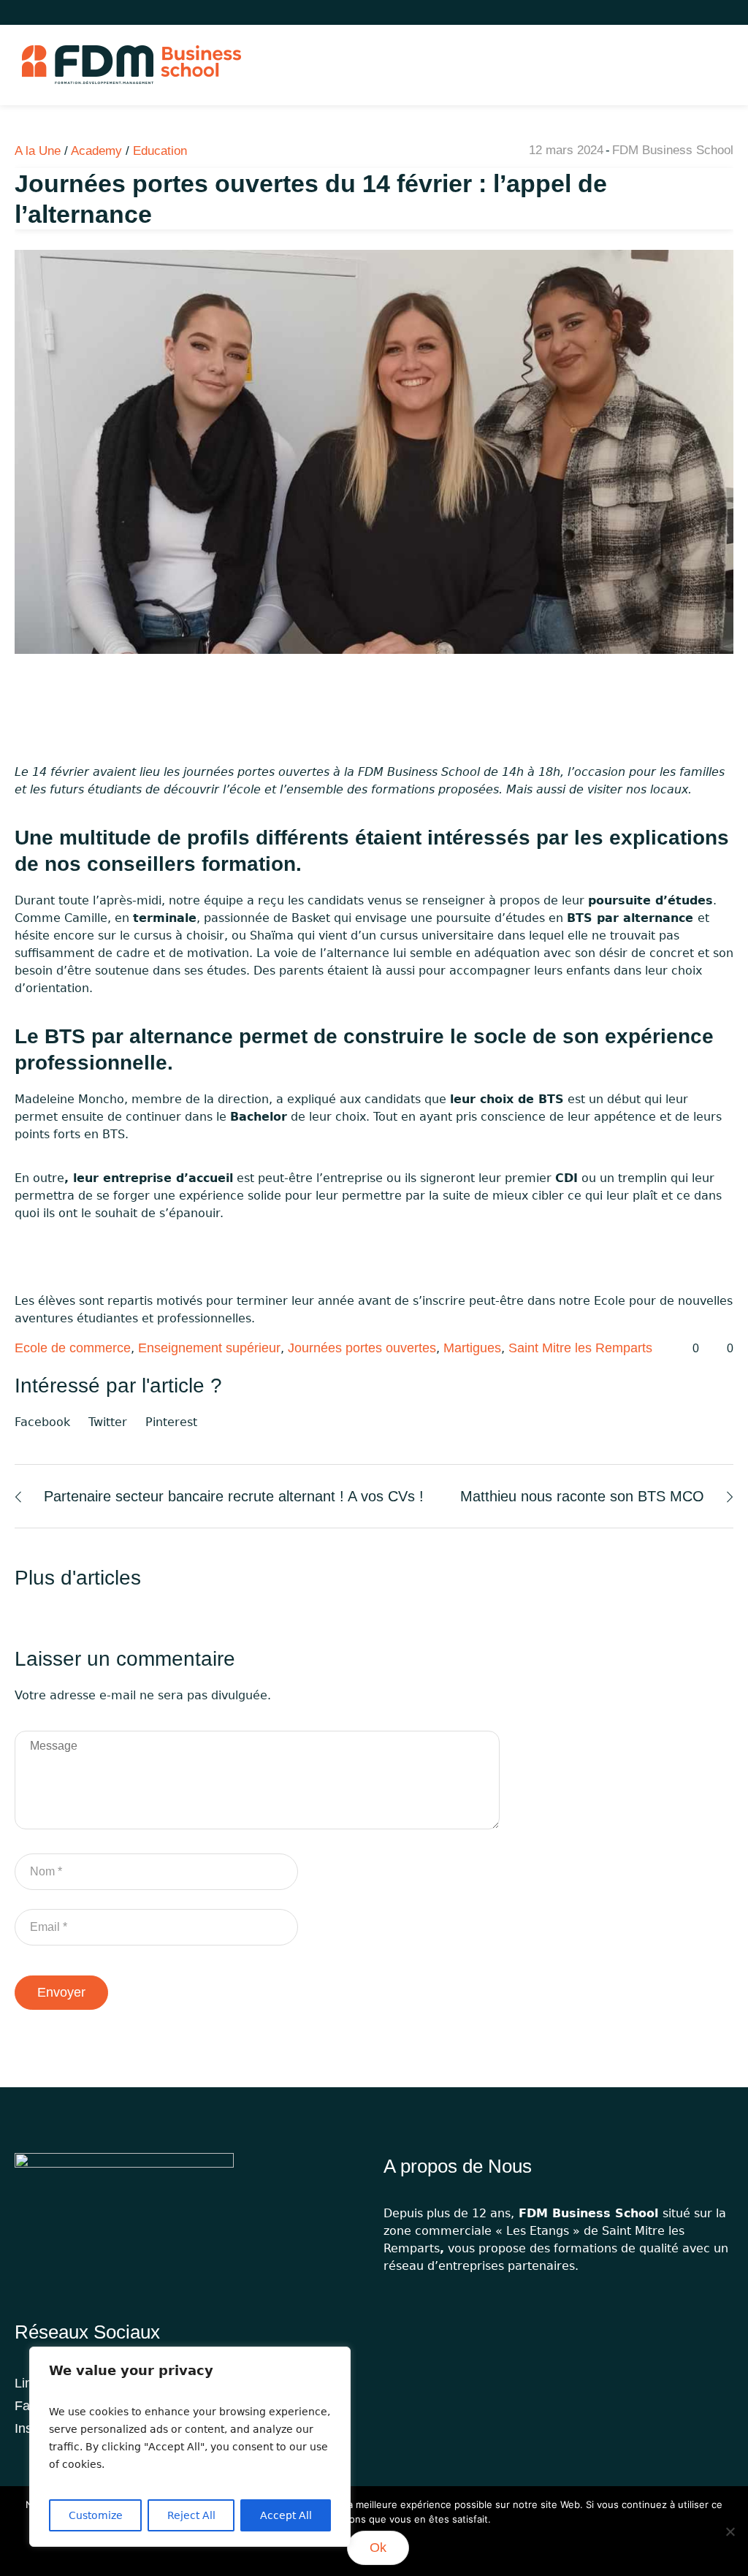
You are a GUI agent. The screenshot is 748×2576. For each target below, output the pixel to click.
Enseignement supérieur (209, 1348)
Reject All (191, 2515)
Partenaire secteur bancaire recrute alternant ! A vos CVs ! (234, 1496)
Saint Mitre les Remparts (580, 1348)
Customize (96, 2515)
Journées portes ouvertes (362, 1348)
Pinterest (171, 1422)
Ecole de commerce (73, 1348)
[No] (730, 2531)
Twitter (108, 1422)
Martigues (472, 1348)
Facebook (42, 1422)
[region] (190, 2447)
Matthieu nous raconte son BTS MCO (582, 1496)
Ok (378, 2548)
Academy (96, 151)
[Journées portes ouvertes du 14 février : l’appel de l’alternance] (374, 451)
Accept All (286, 2515)
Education (160, 151)
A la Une (38, 151)
